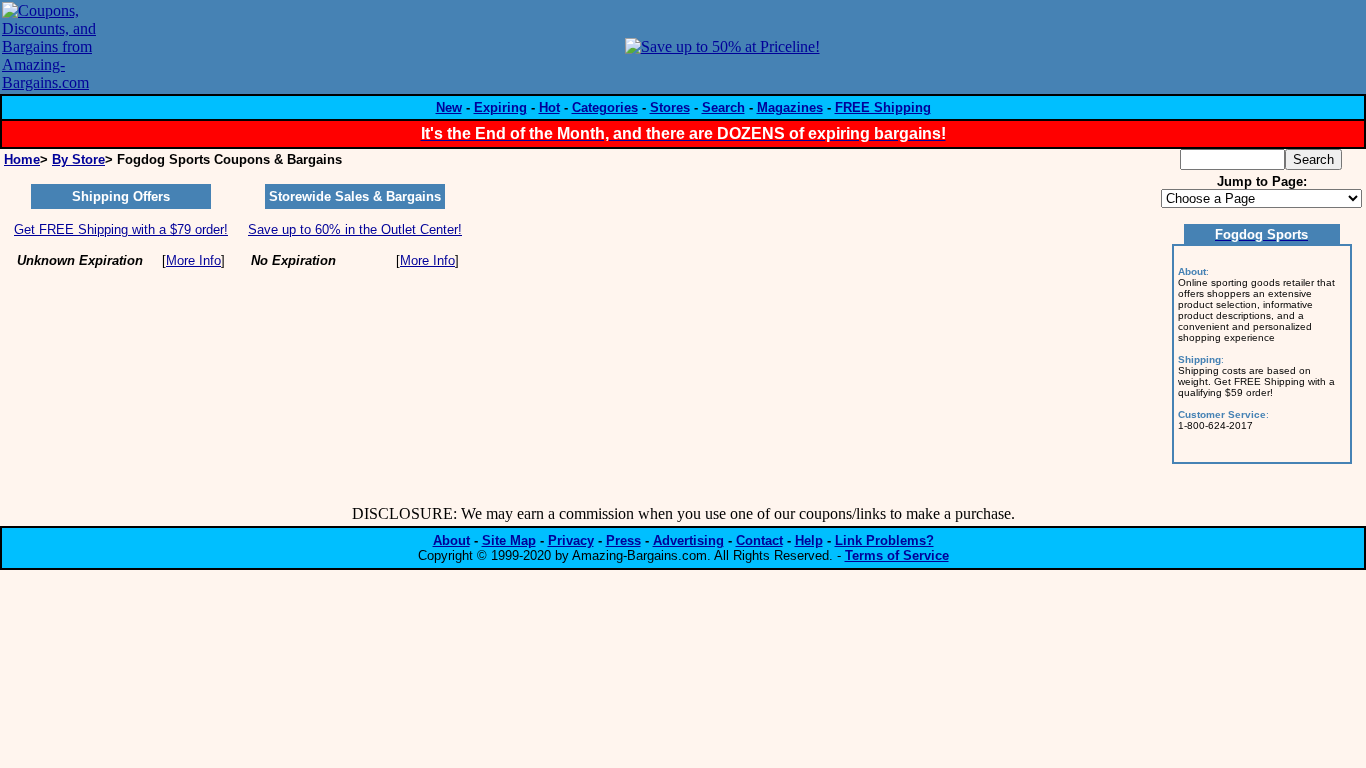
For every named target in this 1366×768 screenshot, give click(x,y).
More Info (193, 260)
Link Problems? (884, 540)
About (451, 540)
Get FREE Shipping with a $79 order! (121, 229)
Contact (759, 540)
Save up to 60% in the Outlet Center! (355, 229)
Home (22, 159)
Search (723, 107)
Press (623, 540)
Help (809, 540)
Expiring (500, 107)
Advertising (688, 540)
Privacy (571, 540)
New (449, 107)
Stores (670, 107)
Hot (549, 107)
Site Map (509, 540)
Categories (605, 107)
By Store (78, 159)
